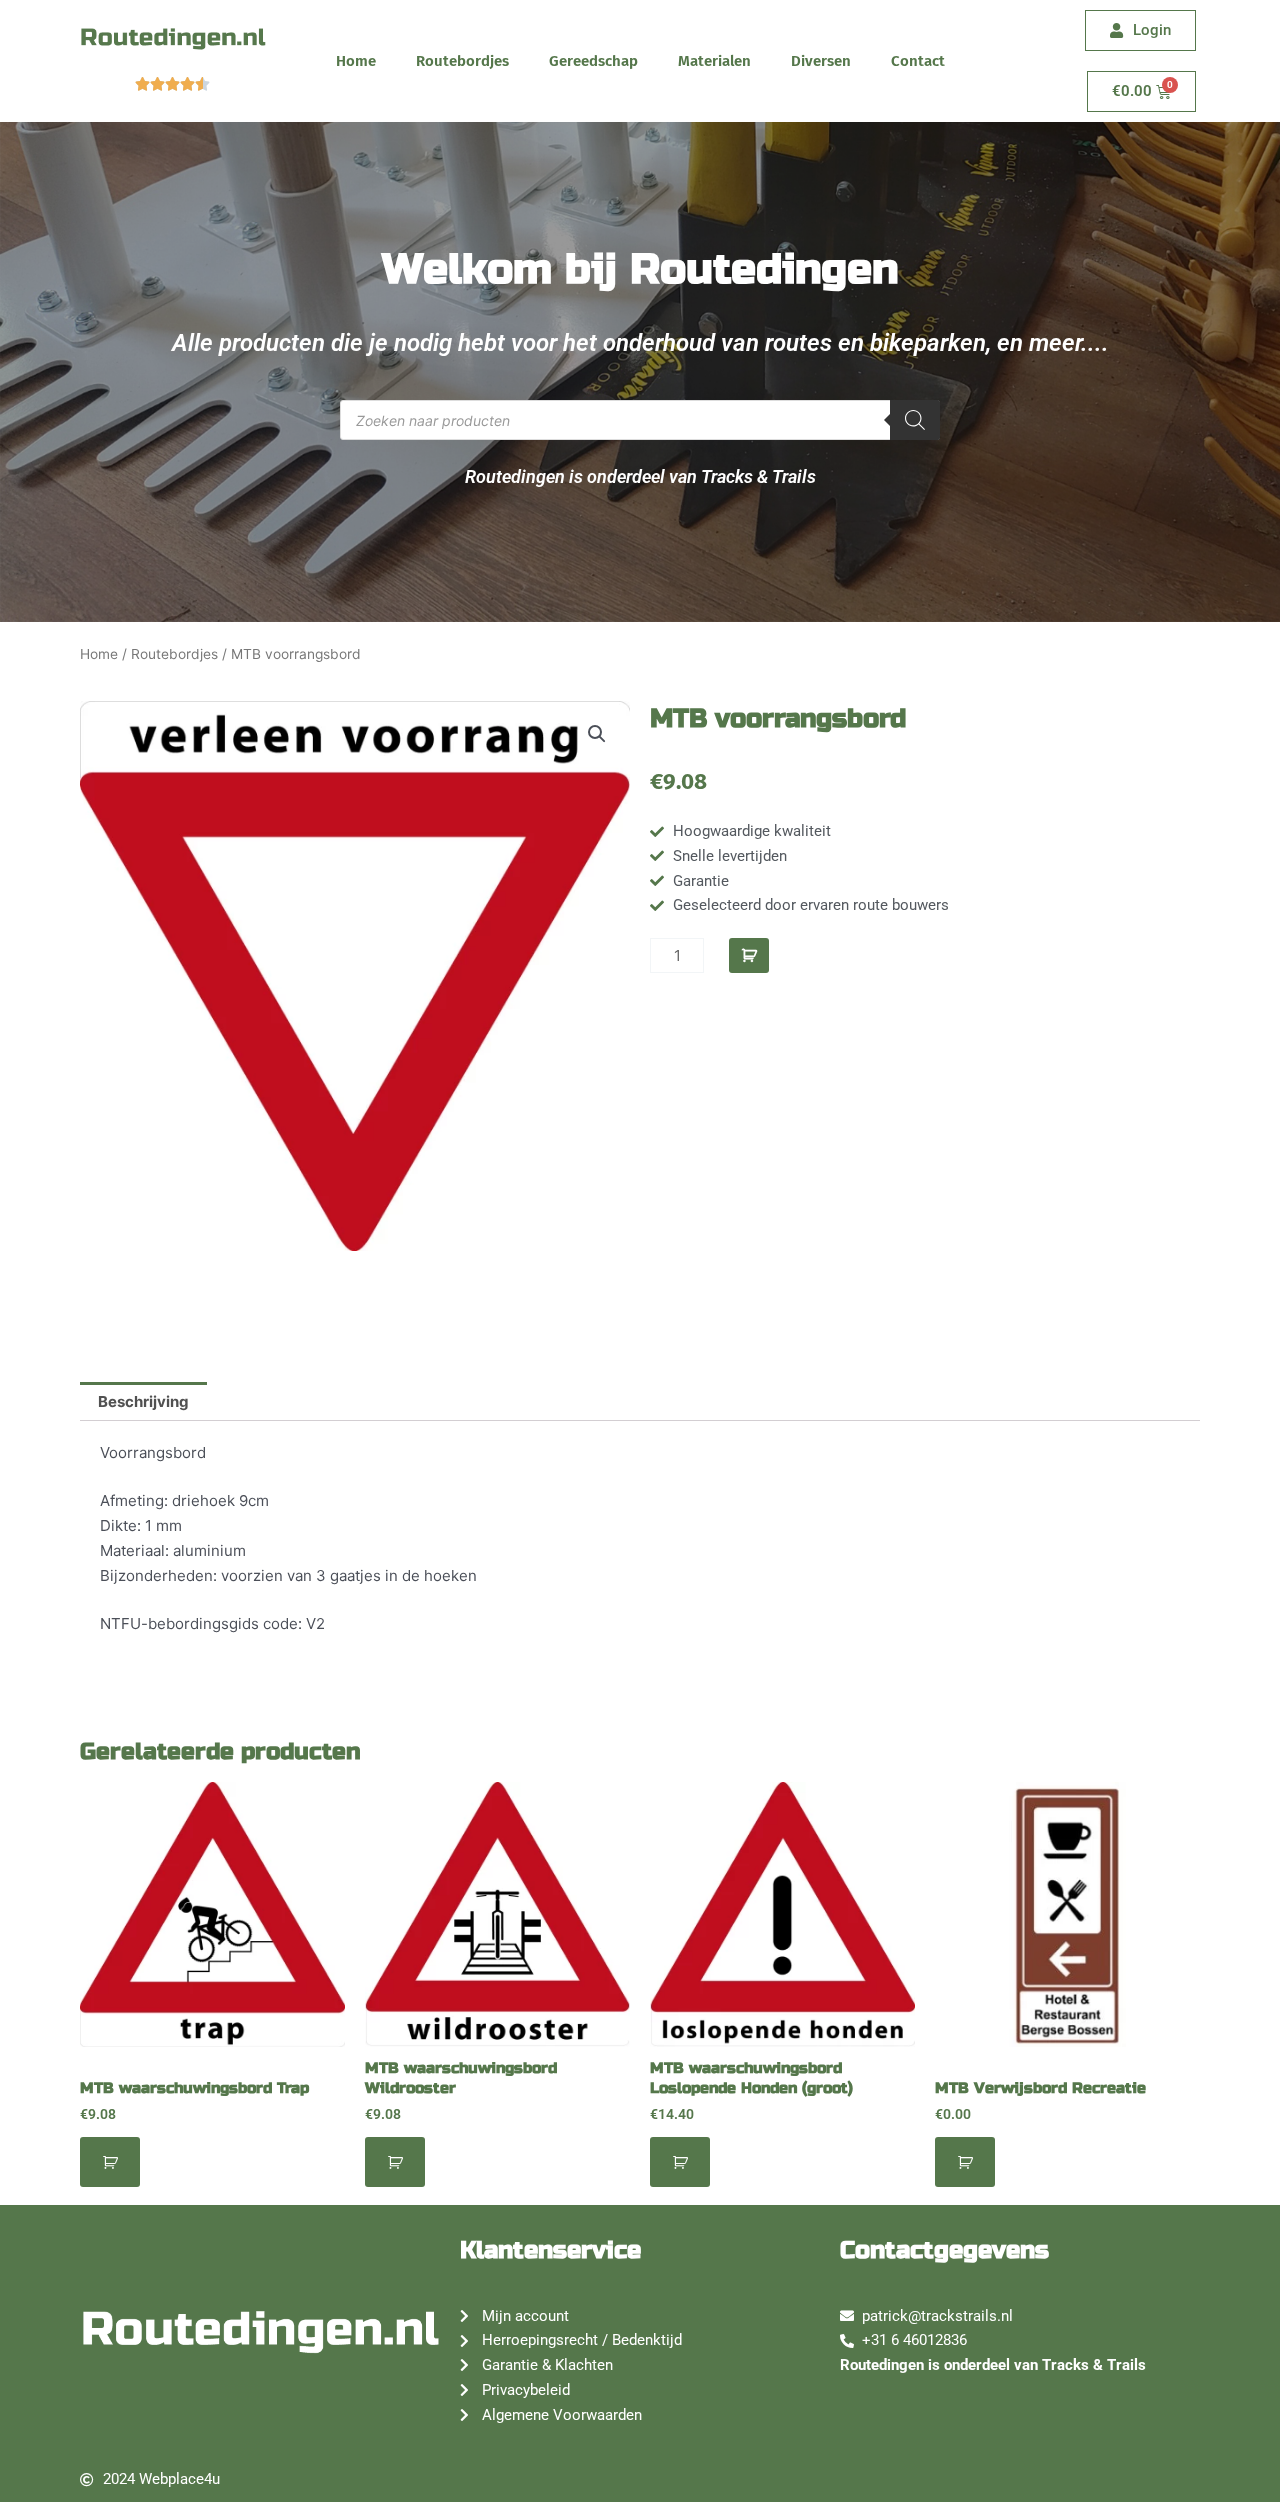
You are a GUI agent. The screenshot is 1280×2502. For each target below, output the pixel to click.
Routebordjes (462, 61)
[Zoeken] (915, 420)
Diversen (821, 61)
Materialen (714, 61)
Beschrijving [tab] (143, 1401)
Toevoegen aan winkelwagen (749, 955)
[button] (597, 734)
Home (356, 61)
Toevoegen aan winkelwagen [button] (110, 2162)
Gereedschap (593, 61)
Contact (918, 61)
